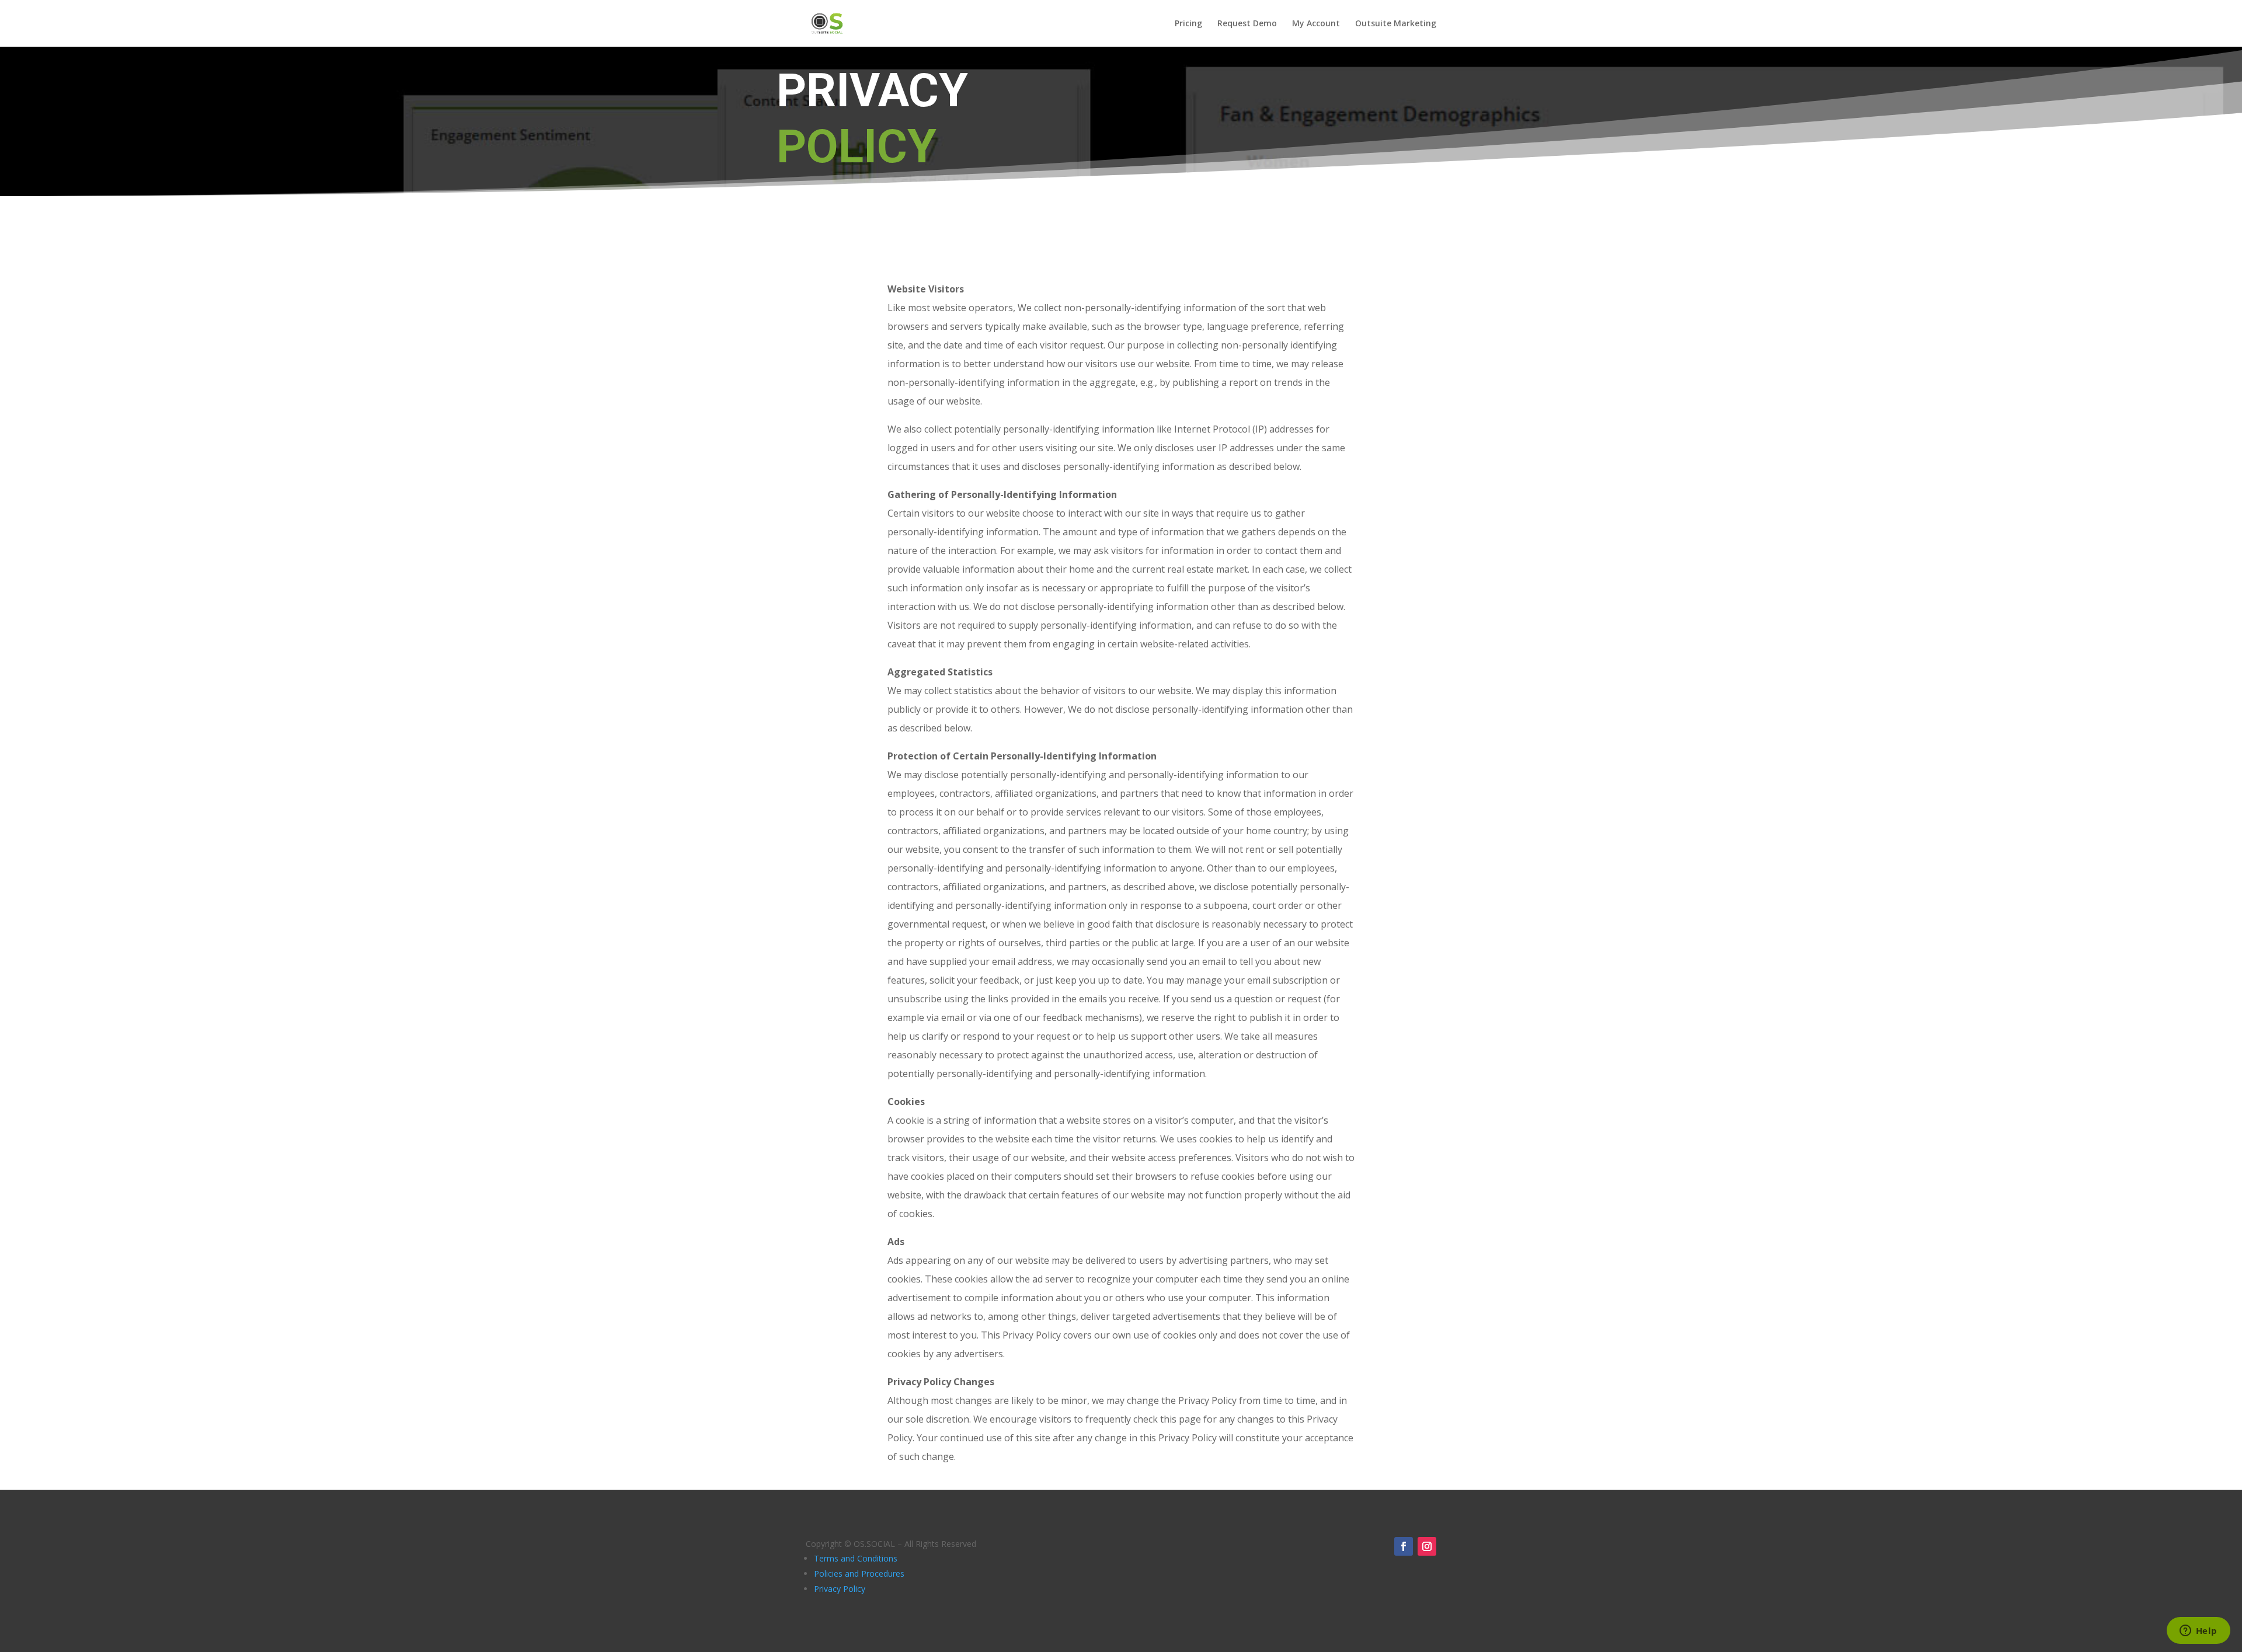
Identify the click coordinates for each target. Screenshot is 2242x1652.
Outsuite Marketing (1396, 24)
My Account (1316, 24)
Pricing (1188, 24)
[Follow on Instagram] (1427, 1546)
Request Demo (1247, 24)
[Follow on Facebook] (1404, 1546)
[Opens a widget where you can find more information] (2198, 1632)
